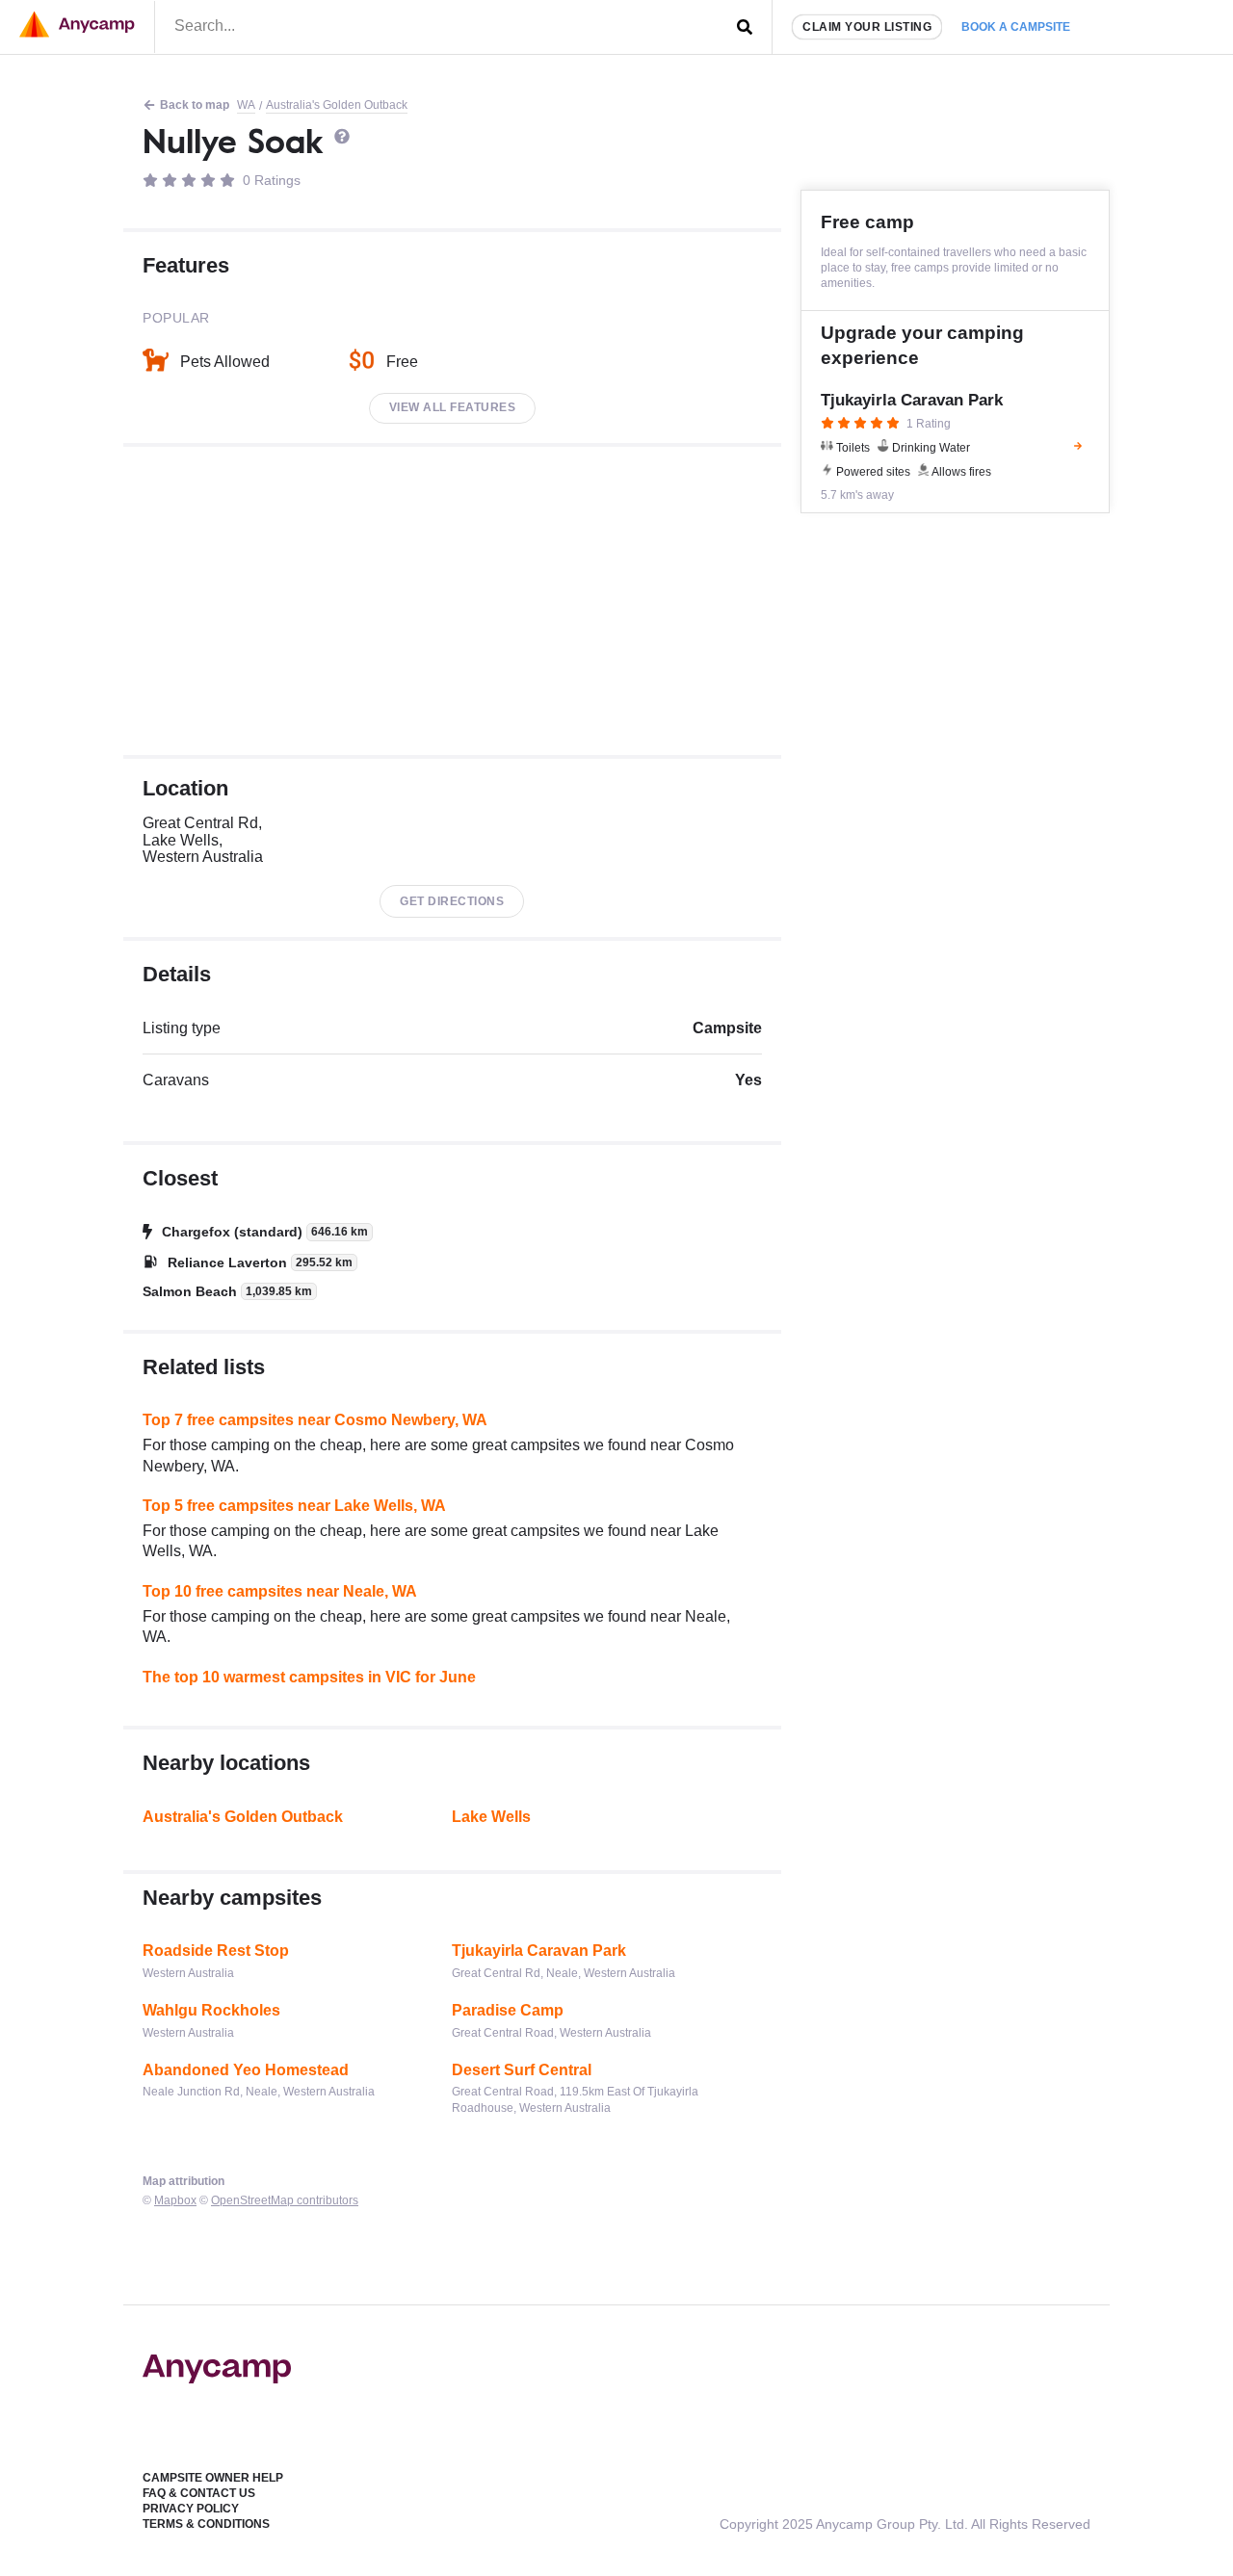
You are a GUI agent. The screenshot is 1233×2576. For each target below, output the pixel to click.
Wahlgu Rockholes (211, 2010)
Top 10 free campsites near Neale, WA (280, 1591)
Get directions (452, 901)
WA (246, 105)
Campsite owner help (213, 2478)
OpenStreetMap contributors (285, 2200)
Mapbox (175, 2200)
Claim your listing (867, 27)
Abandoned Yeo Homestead (246, 2070)
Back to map (195, 105)
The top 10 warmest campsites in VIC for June (309, 1677)
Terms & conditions (206, 2524)
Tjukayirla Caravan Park (539, 1951)
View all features (453, 407)
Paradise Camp (508, 2010)
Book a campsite (1016, 27)
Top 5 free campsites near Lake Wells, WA (294, 1506)
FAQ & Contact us (199, 2493)
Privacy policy (191, 2509)
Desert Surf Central (522, 2070)
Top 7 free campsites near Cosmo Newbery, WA (315, 1420)
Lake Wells (491, 1817)
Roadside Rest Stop (216, 1951)
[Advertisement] (452, 601)
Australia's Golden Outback (337, 105)
